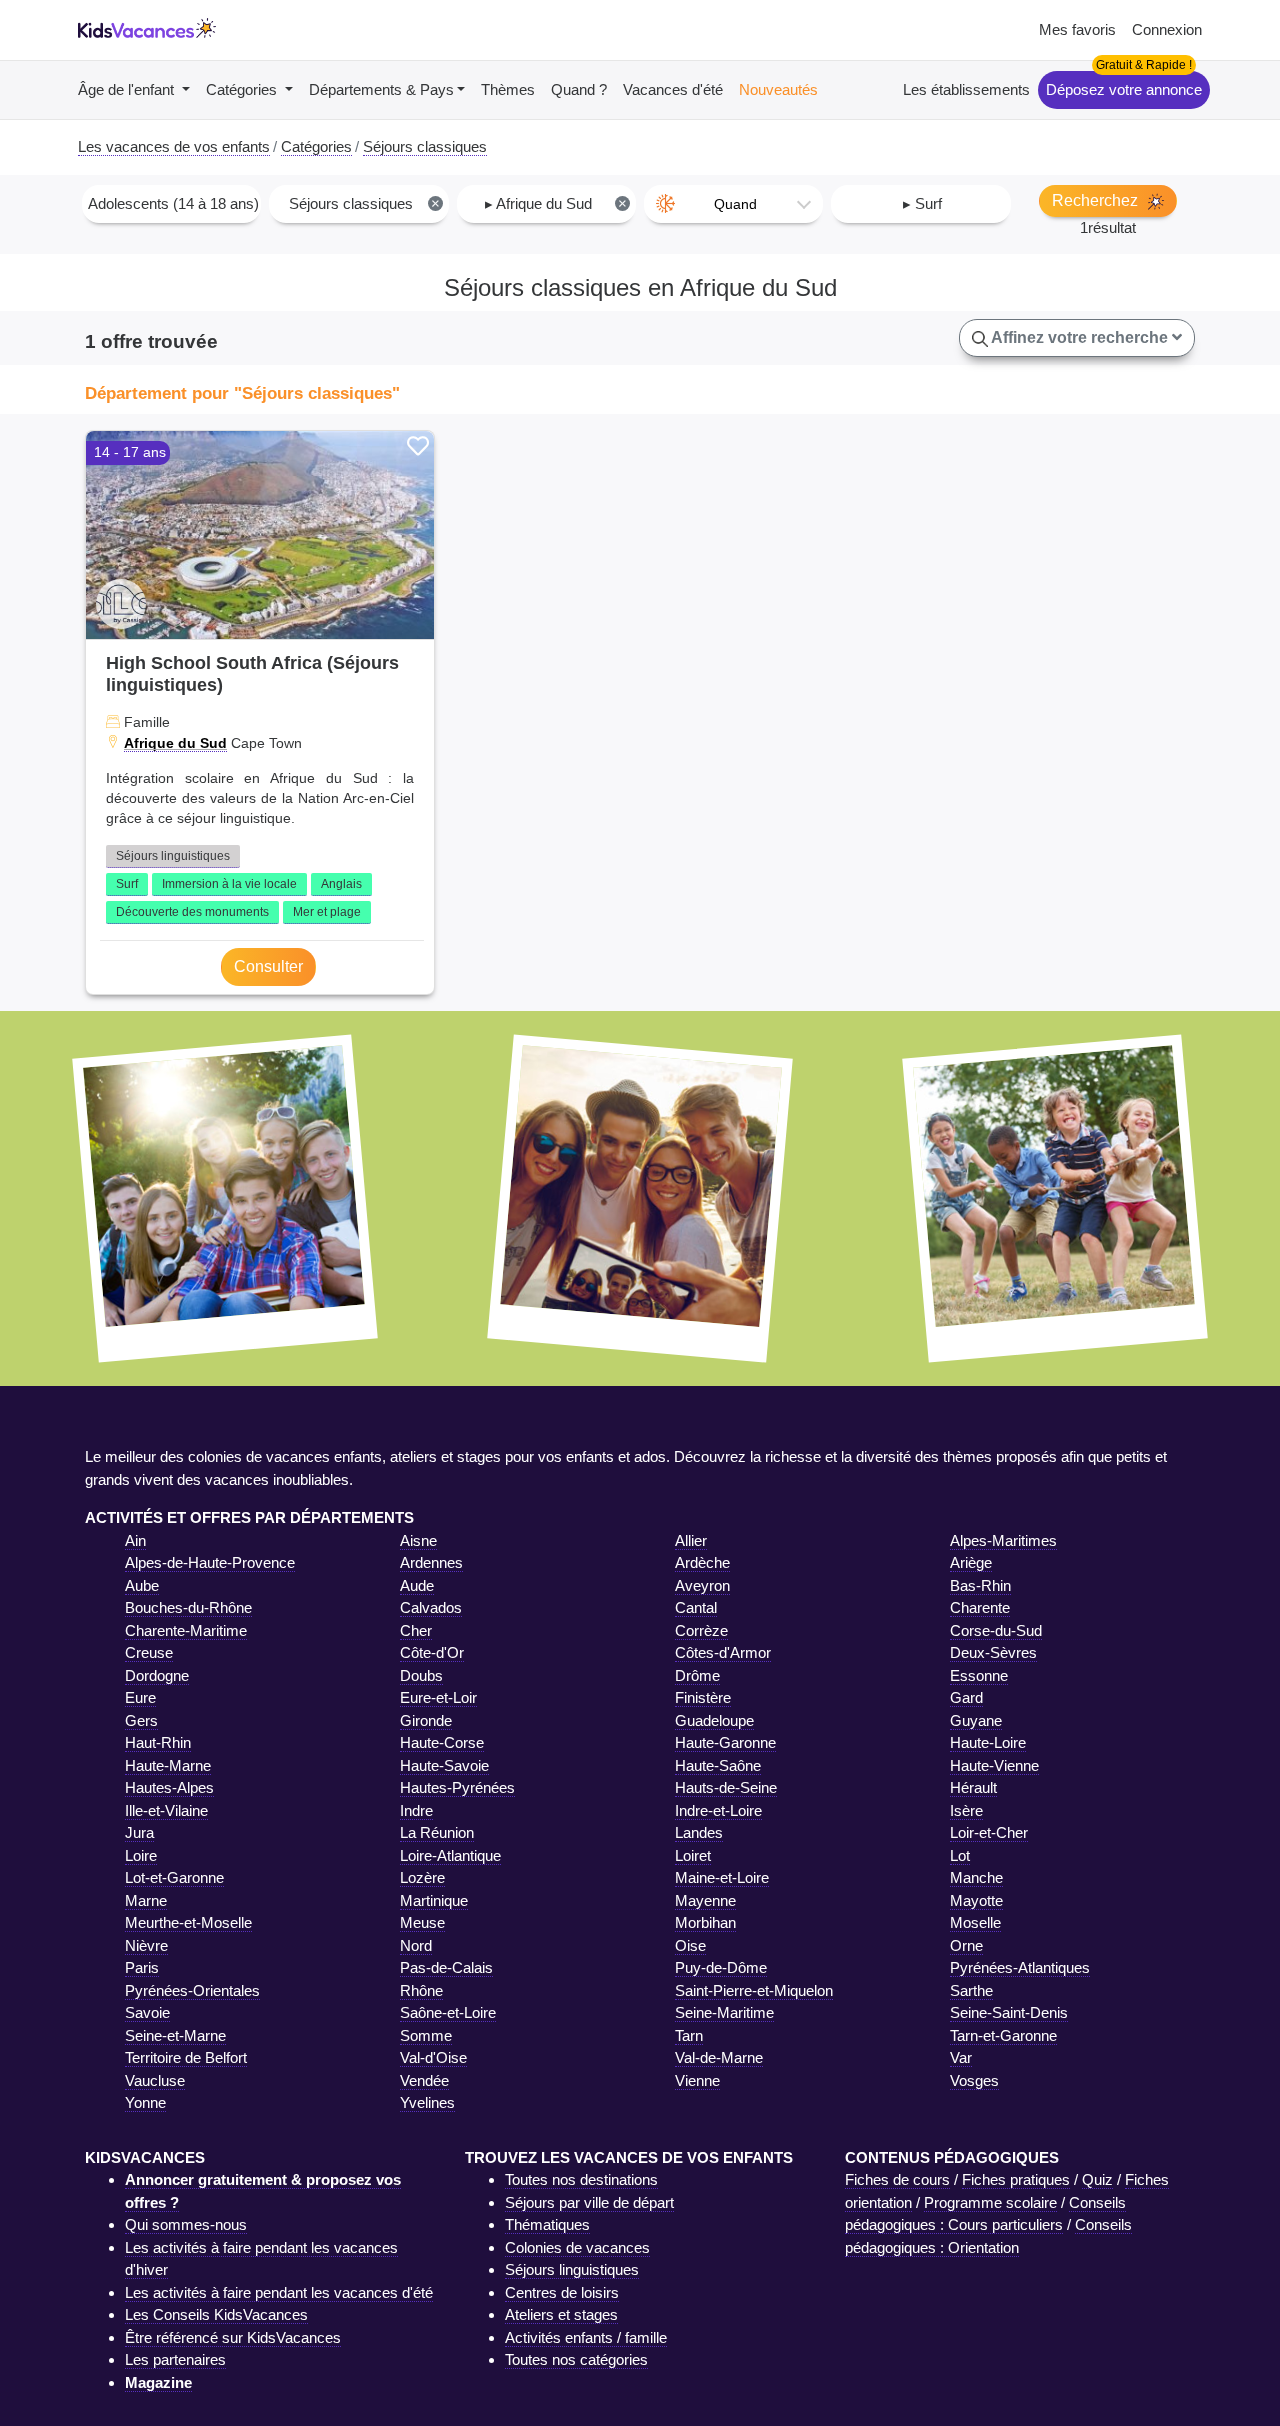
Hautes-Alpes (169, 1787)
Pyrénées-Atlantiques (1020, 1967)
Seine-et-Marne (175, 2035)
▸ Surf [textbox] (922, 203)
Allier (691, 1540)
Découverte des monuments (192, 912)
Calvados (431, 1607)
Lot (960, 1855)
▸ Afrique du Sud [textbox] (556, 203)
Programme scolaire (990, 2202)
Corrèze (701, 1630)
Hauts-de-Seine (726, 1787)
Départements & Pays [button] (381, 89)
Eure (140, 1697)
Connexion (1167, 29)
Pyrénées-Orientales (192, 1990)
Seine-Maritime (724, 2012)
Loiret (693, 1855)
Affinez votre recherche (1080, 337)
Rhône (421, 1990)
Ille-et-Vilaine (166, 1810)
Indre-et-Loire (718, 1810)
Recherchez (1097, 200)
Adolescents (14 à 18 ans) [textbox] (173, 203)
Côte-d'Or (432, 1652)
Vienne (697, 2080)
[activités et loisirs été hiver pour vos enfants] (147, 30)
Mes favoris (1077, 29)
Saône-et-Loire (448, 2012)
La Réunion (437, 1832)
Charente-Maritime (186, 1630)
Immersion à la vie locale (229, 884)
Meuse (422, 1922)
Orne (966, 1945)
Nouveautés (778, 89)
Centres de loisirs (562, 2292)
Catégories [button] (243, 89)
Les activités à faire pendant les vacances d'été (279, 2292)
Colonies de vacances (577, 2247)
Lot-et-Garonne (174, 1877)
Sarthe (971, 1990)
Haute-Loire (988, 1742)
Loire (141, 1855)
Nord (416, 1945)
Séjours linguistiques (173, 856)
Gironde (426, 1720)
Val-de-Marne (719, 2057)
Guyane (976, 1720)
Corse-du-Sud (996, 1630)
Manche (976, 1877)
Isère (966, 1810)
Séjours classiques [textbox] (364, 203)
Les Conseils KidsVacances (216, 2314)
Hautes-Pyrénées (457, 1787)
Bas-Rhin (980, 1585)
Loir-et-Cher (989, 1832)
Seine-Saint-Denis (1009, 2012)
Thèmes (508, 89)
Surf (127, 884)
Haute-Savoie (444, 1765)
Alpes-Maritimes (1003, 1540)
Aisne (418, 1540)
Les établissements (966, 89)
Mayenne (705, 1900)
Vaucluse (155, 2080)
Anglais (341, 884)
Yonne (145, 2102)
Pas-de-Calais (446, 1967)
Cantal (696, 1607)
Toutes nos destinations (581, 2179)
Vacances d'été (673, 89)
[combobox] (171, 204)
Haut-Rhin (158, 1742)
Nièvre (146, 1945)
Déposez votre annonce (1124, 89)
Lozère (422, 1877)
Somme (426, 2035)
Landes (699, 1832)
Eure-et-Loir (438, 1697)
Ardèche (702, 1562)
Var (961, 2057)
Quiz (1097, 2179)
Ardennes (431, 1562)
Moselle (975, 1922)
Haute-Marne (168, 1765)
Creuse (149, 1652)
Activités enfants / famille (586, 2337)
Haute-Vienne (994, 1765)
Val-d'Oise (433, 2057)
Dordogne (157, 1675)
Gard (966, 1697)
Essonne (979, 1675)
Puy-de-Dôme (721, 1967)
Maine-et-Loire (722, 1877)
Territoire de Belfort (186, 2057)
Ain (135, 1540)
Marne (146, 1900)
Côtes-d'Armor (723, 1652)
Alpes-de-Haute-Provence (210, 1562)
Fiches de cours (897, 2179)
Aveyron (702, 1585)
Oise (690, 1945)
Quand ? (579, 89)
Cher (416, 1630)
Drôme (697, 1675)
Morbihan (705, 1922)
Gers (141, 1720)
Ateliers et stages (561, 2314)
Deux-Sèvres (993, 1652)
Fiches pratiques (1016, 2179)
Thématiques (547, 2224)
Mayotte (976, 1900)
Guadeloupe (714, 1720)
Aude (417, 1585)
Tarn (689, 2035)
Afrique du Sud (175, 743)
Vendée (424, 2080)
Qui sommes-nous (186, 2224)
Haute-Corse (442, 1742)
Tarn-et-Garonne (1003, 2035)
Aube (142, 1585)
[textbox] (733, 204)
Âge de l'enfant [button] (128, 89)
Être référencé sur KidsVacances (233, 2337)
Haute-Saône (718, 1765)
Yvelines (427, 2102)
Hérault (973, 1787)
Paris (142, 1967)
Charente (980, 1607)
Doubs (421, 1675)
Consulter (268, 966)
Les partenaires (175, 2359)
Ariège (971, 1562)
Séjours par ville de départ (589, 2202)
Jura (139, 1832)
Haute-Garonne (725, 1742)
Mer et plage (327, 912)
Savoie (147, 2012)
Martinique (434, 1900)
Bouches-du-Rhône (188, 1607)
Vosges (974, 2080)
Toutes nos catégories (576, 2359)
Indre (416, 1810)
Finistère (703, 1697)
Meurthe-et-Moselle (188, 1922)
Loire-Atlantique (450, 1855)
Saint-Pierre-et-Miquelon (754, 1990)
